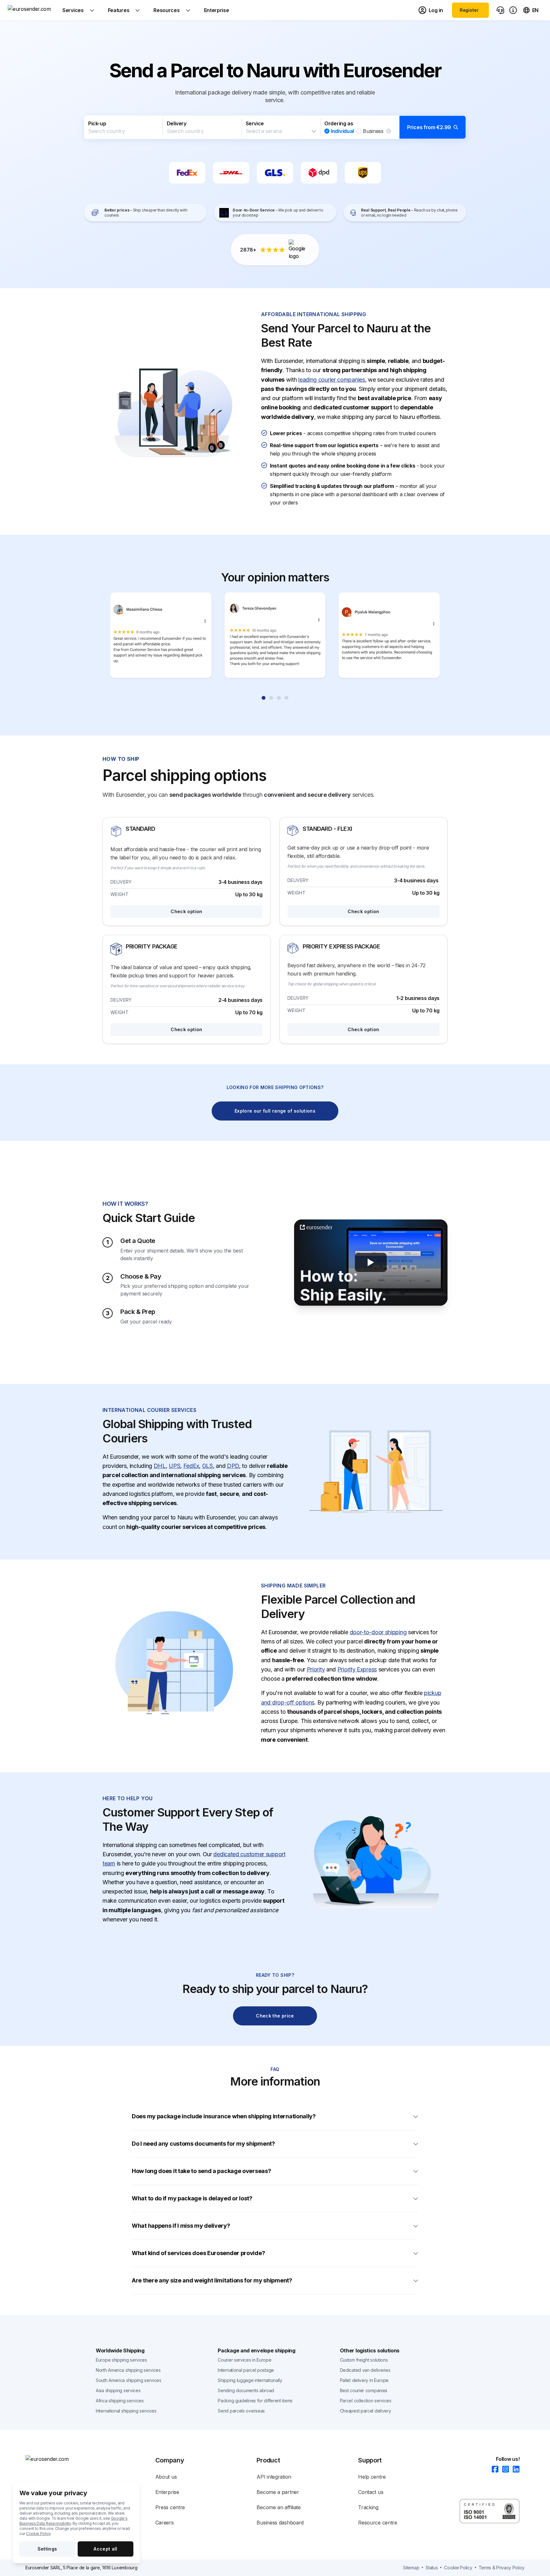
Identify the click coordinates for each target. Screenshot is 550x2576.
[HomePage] (57, 2459)
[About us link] (513, 10)
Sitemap (411, 2568)
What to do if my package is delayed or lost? (192, 2198)
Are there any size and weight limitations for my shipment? (212, 2280)
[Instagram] (504, 2470)
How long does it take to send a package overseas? (201, 2171)
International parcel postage (246, 2370)
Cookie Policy (38, 2534)
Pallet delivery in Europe (364, 2380)
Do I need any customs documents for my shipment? (204, 2144)
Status (432, 2568)
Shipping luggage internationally (250, 2380)
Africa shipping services (120, 2401)
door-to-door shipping (378, 1632)
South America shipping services (129, 2380)
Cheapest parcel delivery (366, 2411)
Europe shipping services (121, 2360)
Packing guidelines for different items (255, 2401)
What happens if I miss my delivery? (181, 2226)
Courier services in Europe (244, 2360)
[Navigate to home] (32, 10)
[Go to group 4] (286, 698)
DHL (160, 1466)
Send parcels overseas (241, 2411)
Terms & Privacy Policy (502, 2568)
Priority (316, 1669)
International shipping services (126, 2411)
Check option (186, 911)
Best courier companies (364, 2390)
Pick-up (97, 123)
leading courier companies (332, 380)
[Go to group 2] (271, 698)
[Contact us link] (500, 10)
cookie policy (458, 2568)
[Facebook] (493, 2470)
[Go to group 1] (264, 698)
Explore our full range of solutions (275, 1111)
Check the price (275, 2016)
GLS (208, 1466)
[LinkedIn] (514, 2470)
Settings (47, 2549)
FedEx (191, 1466)
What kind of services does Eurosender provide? (198, 2253)
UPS (174, 1466)
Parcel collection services (366, 2401)
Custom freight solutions (364, 2360)
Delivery (177, 123)
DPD (233, 1466)
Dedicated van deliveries (365, 2370)
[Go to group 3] (279, 698)
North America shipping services (128, 2370)
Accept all (106, 2549)
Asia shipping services (118, 2390)
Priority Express (357, 1669)
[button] (275, 127)
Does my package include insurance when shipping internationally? (224, 2116)
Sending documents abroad (246, 2390)
